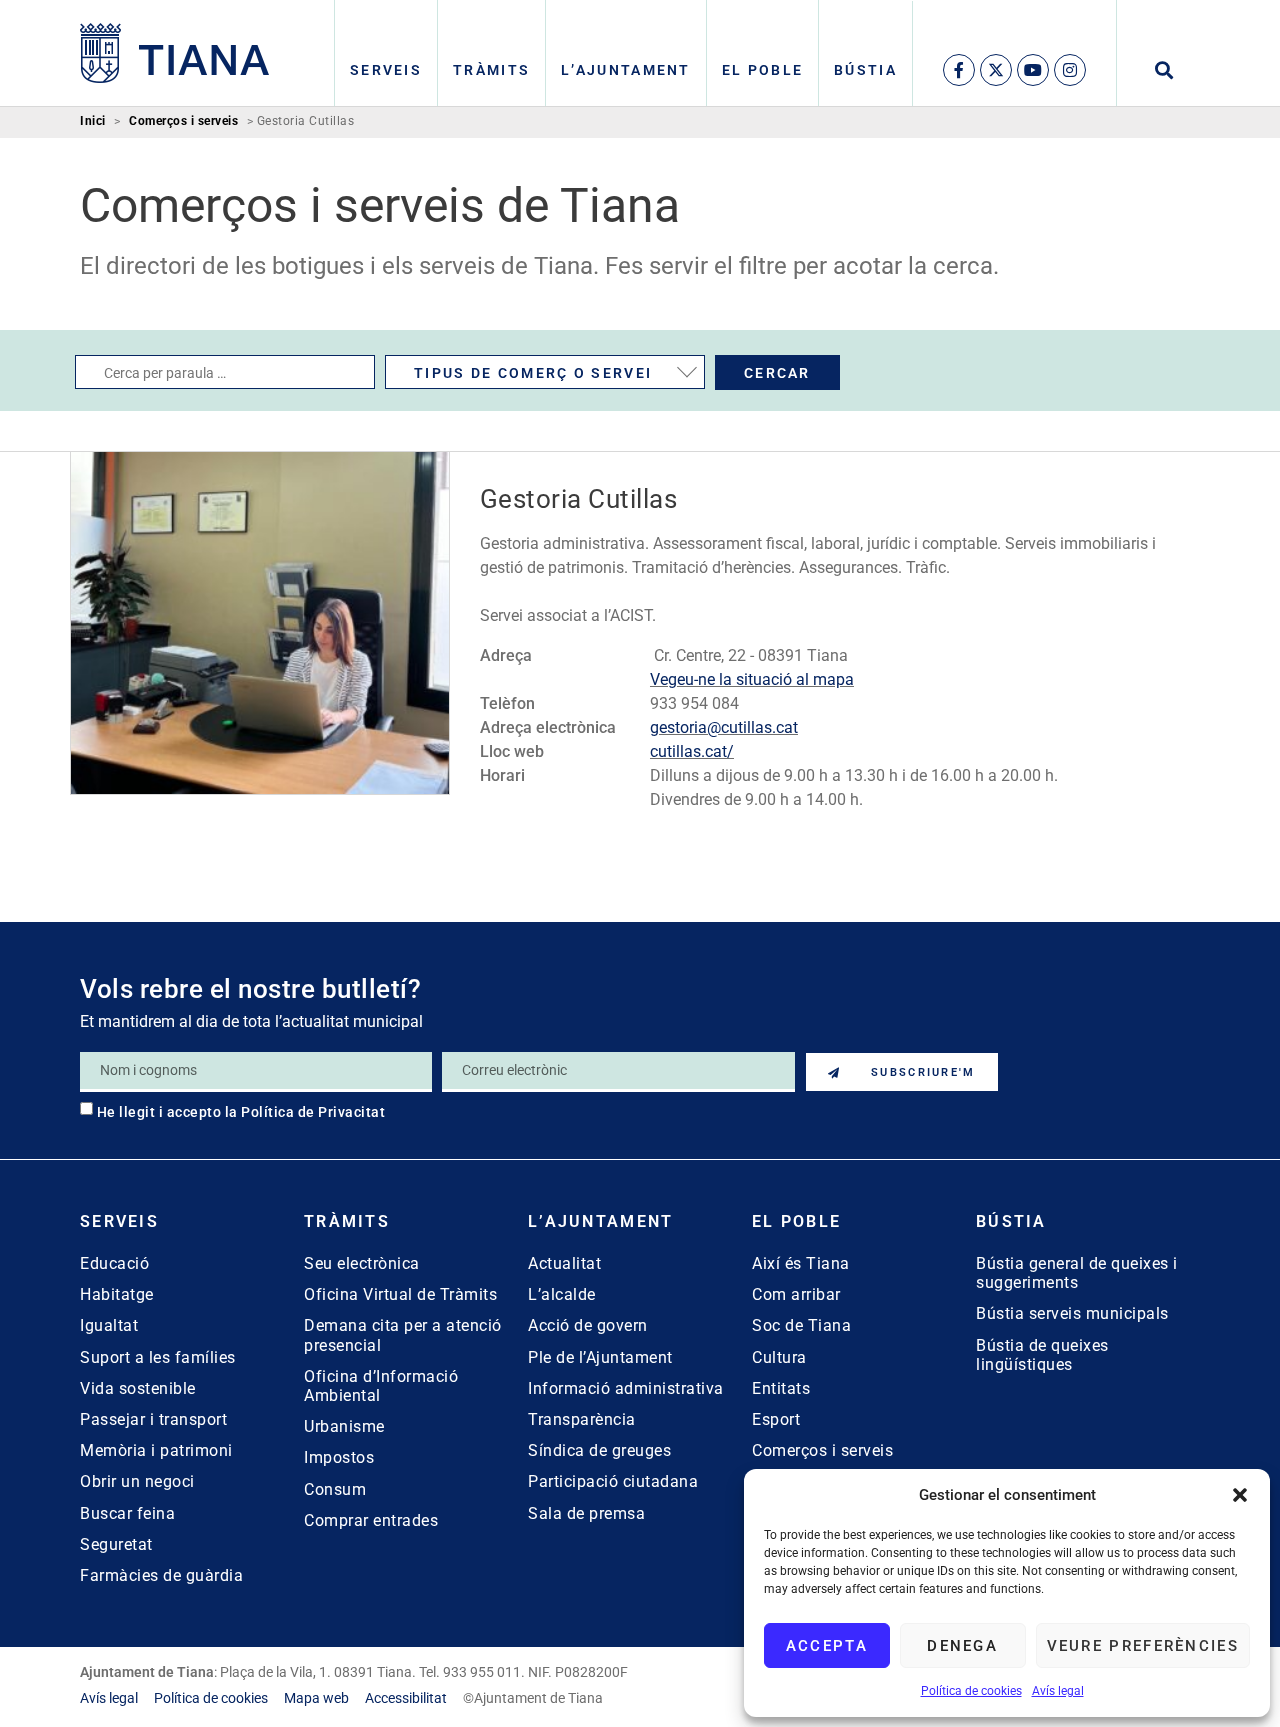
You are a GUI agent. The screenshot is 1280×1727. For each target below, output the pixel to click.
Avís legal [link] (1058, 1691)
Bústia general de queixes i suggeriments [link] (1077, 1273)
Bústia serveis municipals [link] (1072, 1313)
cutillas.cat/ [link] (692, 751)
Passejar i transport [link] (153, 1419)
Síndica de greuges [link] (599, 1450)
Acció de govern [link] (588, 1325)
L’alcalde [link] (562, 1294)
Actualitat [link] (564, 1263)
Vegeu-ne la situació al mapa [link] (752, 679)
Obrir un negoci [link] (137, 1481)
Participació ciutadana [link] (613, 1481)
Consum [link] (335, 1489)
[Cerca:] (225, 372)
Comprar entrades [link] (371, 1520)
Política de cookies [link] (971, 1691)
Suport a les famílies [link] (158, 1357)
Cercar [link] (777, 373)
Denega (962, 1646)
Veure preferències (1143, 1646)
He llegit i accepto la (241, 1112)
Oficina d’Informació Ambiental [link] (381, 1386)
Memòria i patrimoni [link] (156, 1450)
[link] (175, 53)
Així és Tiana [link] (801, 1263)
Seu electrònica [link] (362, 1263)
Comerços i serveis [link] (183, 121)
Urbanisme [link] (344, 1426)
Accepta (827, 1646)
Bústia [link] (865, 70)
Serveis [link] (386, 70)
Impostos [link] (339, 1457)
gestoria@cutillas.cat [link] (724, 727)
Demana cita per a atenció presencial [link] (403, 1335)
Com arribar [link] (796, 1294)
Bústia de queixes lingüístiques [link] (1042, 1355)
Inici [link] (93, 121)
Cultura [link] (779, 1357)
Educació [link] (114, 1263)
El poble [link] (762, 70)
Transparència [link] (582, 1419)
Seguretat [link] (116, 1544)
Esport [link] (776, 1419)
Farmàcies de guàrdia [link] (161, 1575)
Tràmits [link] (491, 70)
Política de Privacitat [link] (313, 1112)
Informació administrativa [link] (626, 1388)
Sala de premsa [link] (586, 1513)
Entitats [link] (781, 1388)
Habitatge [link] (117, 1294)
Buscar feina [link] (127, 1513)
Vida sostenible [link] (138, 1388)
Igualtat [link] (109, 1325)
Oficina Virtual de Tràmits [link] (400, 1294)
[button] (1240, 1495)
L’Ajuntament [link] (626, 70)
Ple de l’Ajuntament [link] (600, 1357)
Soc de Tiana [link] (801, 1325)
